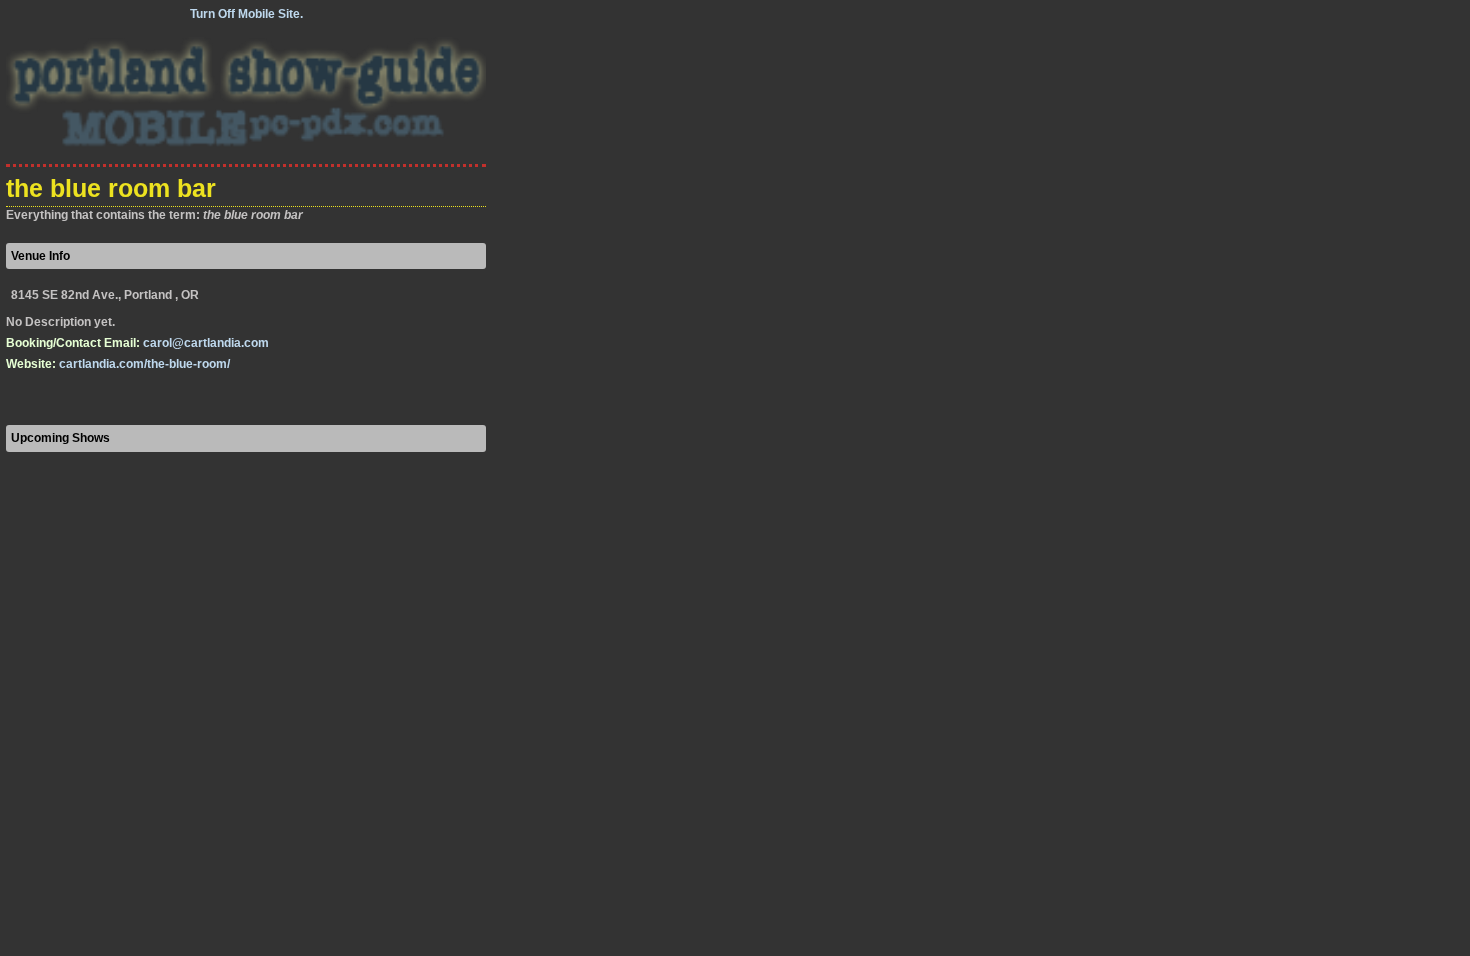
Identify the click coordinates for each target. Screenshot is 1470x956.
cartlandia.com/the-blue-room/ (144, 364)
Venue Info (40, 256)
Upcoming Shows (60, 438)
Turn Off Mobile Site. (246, 14)
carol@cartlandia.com (206, 343)
